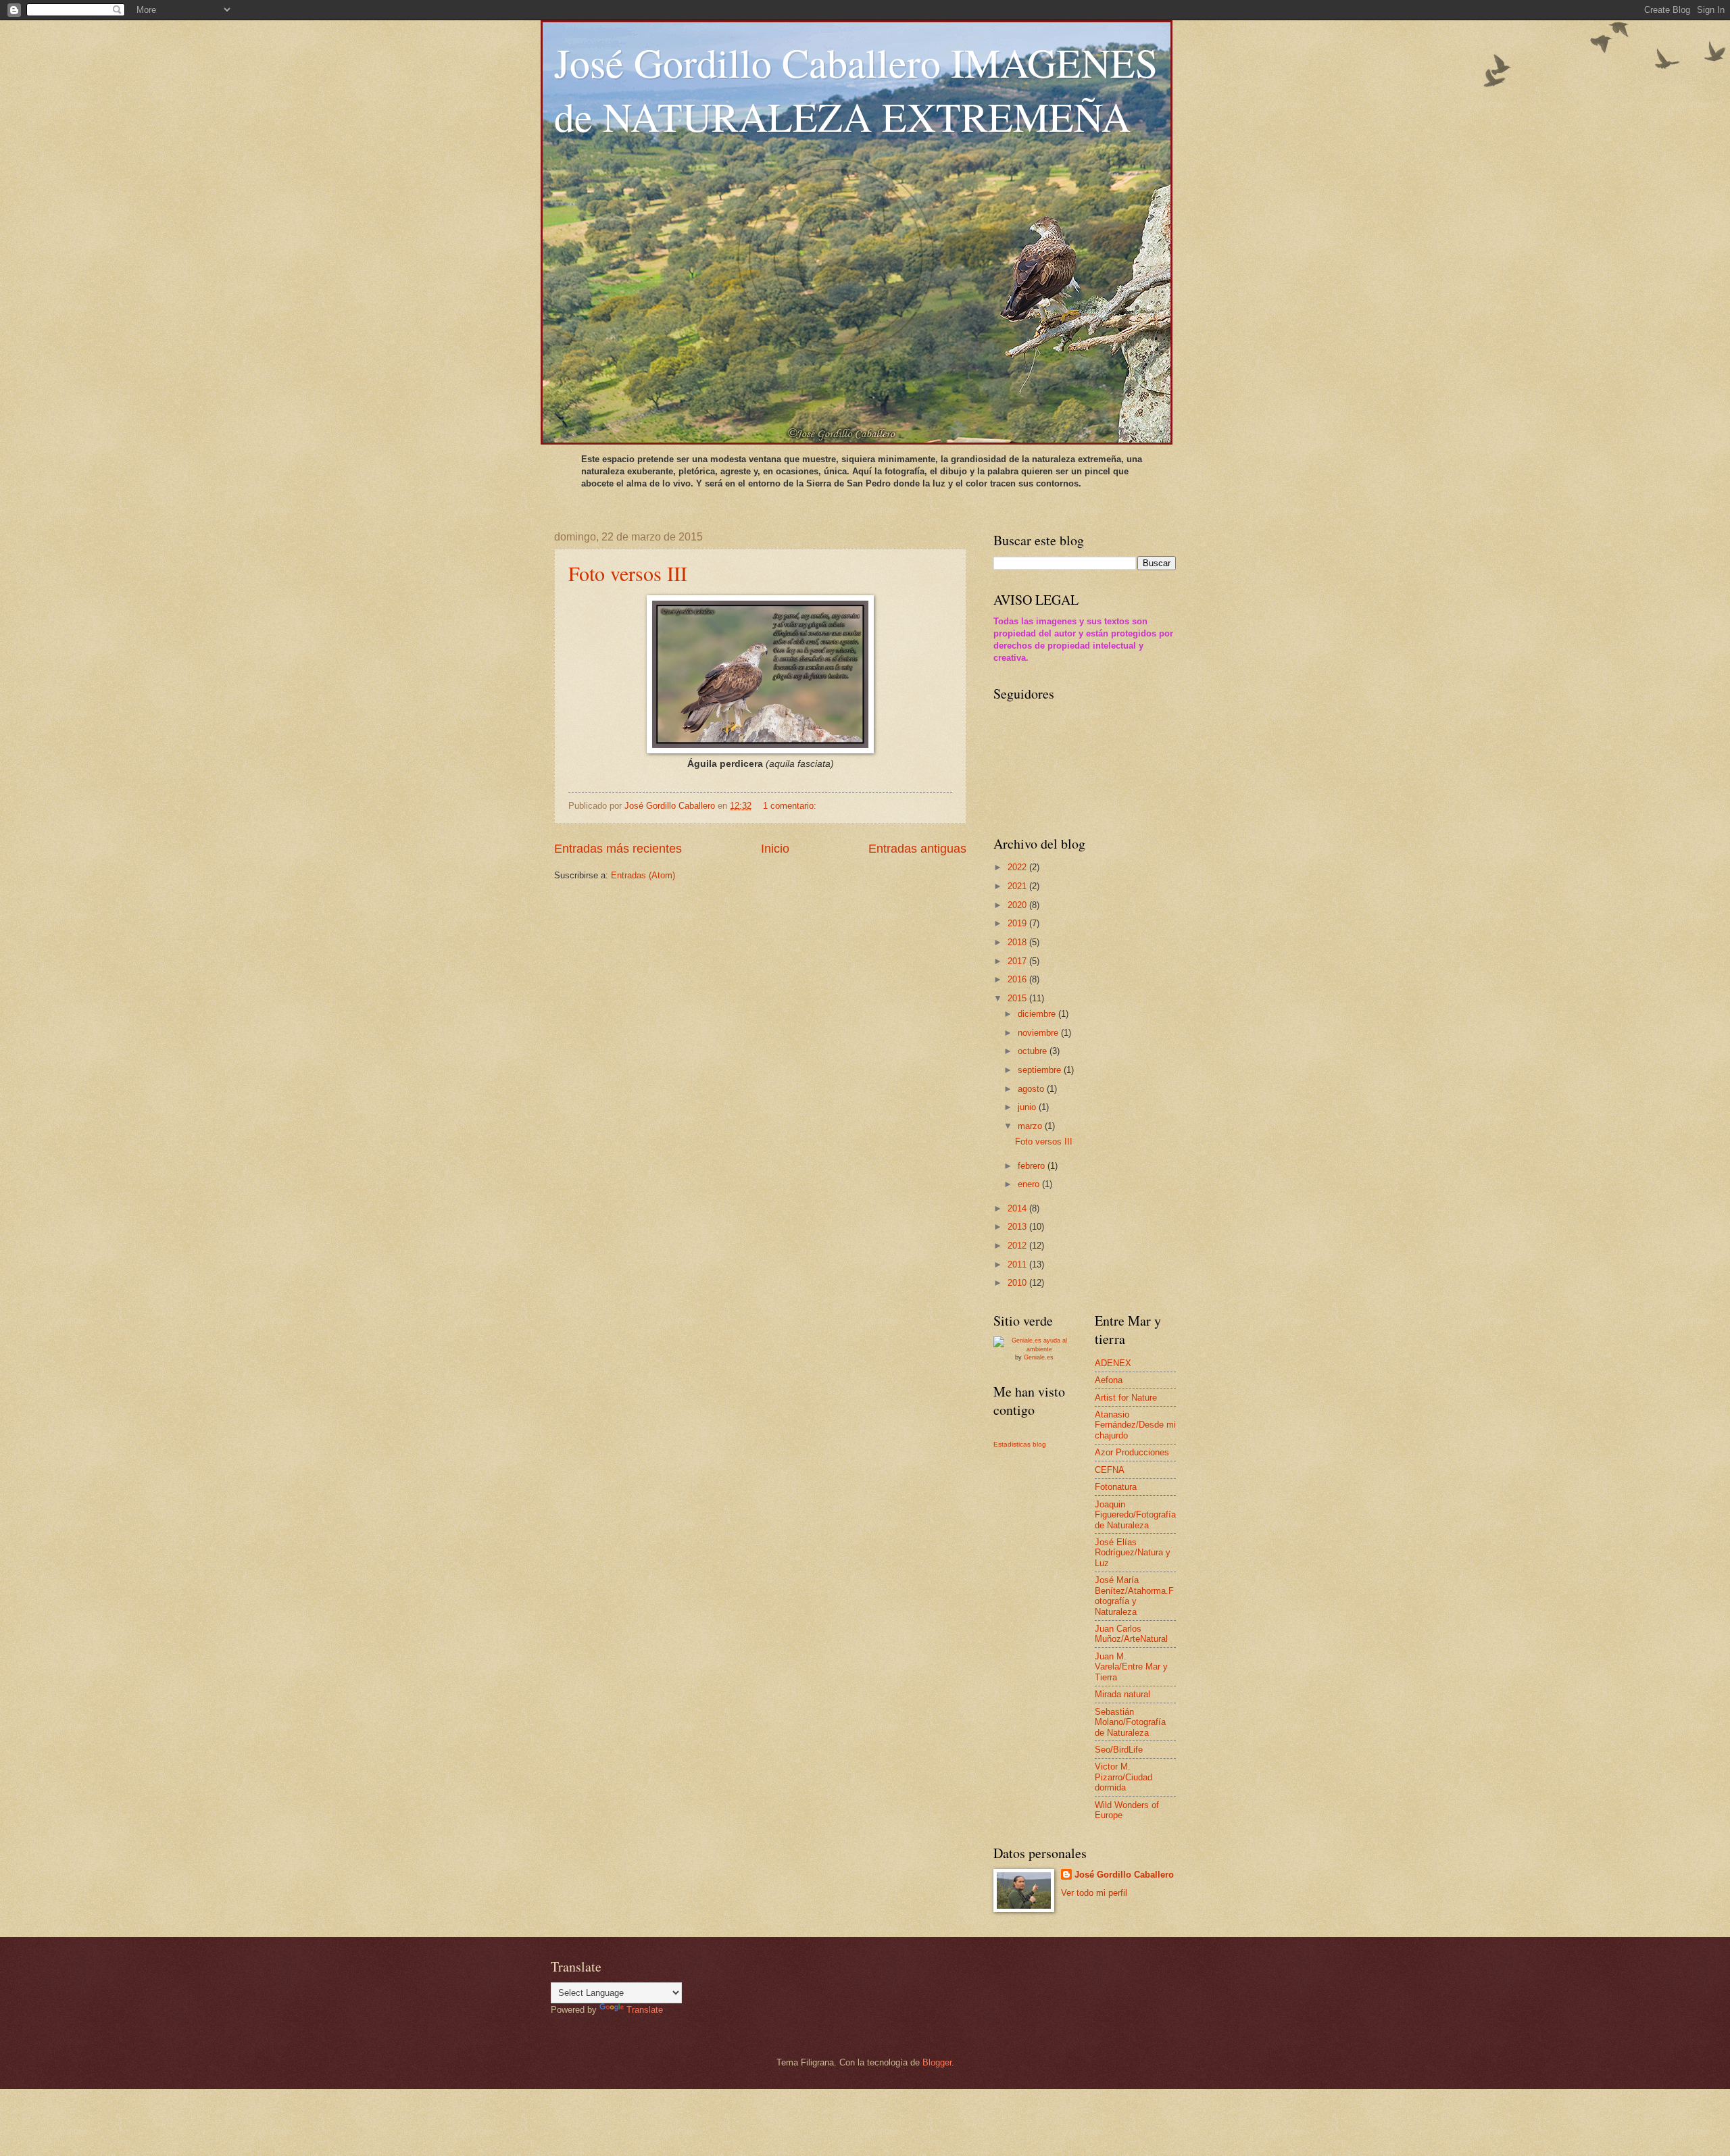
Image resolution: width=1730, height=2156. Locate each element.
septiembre (1041, 1070)
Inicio (775, 849)
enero (1030, 1184)
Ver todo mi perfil (1094, 1893)
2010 (1018, 1283)
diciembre (1038, 1014)
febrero (1033, 1166)
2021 (1018, 886)
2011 (1018, 1264)
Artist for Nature (1126, 1398)
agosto (1032, 1089)
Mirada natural (1122, 1694)
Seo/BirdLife (1119, 1750)
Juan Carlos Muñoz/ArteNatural (1131, 1634)
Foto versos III (628, 573)
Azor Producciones (1132, 1452)
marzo (1031, 1126)
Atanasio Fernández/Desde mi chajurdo (1135, 1425)
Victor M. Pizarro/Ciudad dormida (1123, 1777)
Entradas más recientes (618, 849)
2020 (1018, 905)
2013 (1018, 1227)
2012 (1018, 1246)
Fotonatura (1116, 1487)
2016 (1018, 979)
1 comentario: (791, 806)
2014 (1018, 1208)
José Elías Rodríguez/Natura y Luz (1133, 1553)
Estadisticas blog (1020, 1444)
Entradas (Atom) (643, 875)
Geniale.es (1039, 1357)
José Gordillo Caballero (1124, 1875)
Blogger (937, 2062)
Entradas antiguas (917, 849)
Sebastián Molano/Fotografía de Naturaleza (1130, 1722)
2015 (1018, 998)
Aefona (1109, 1380)
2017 (1018, 961)
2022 (1018, 867)
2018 (1018, 942)
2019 (1018, 923)
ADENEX (1113, 1363)
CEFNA (1110, 1470)
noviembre (1039, 1033)
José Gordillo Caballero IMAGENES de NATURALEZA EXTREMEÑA (856, 89)
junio (1028, 1107)
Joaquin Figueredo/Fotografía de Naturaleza (1135, 1515)
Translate (645, 2010)
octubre (1034, 1051)
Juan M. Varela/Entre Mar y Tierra (1131, 1667)
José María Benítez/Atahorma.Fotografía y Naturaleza (1134, 1596)
